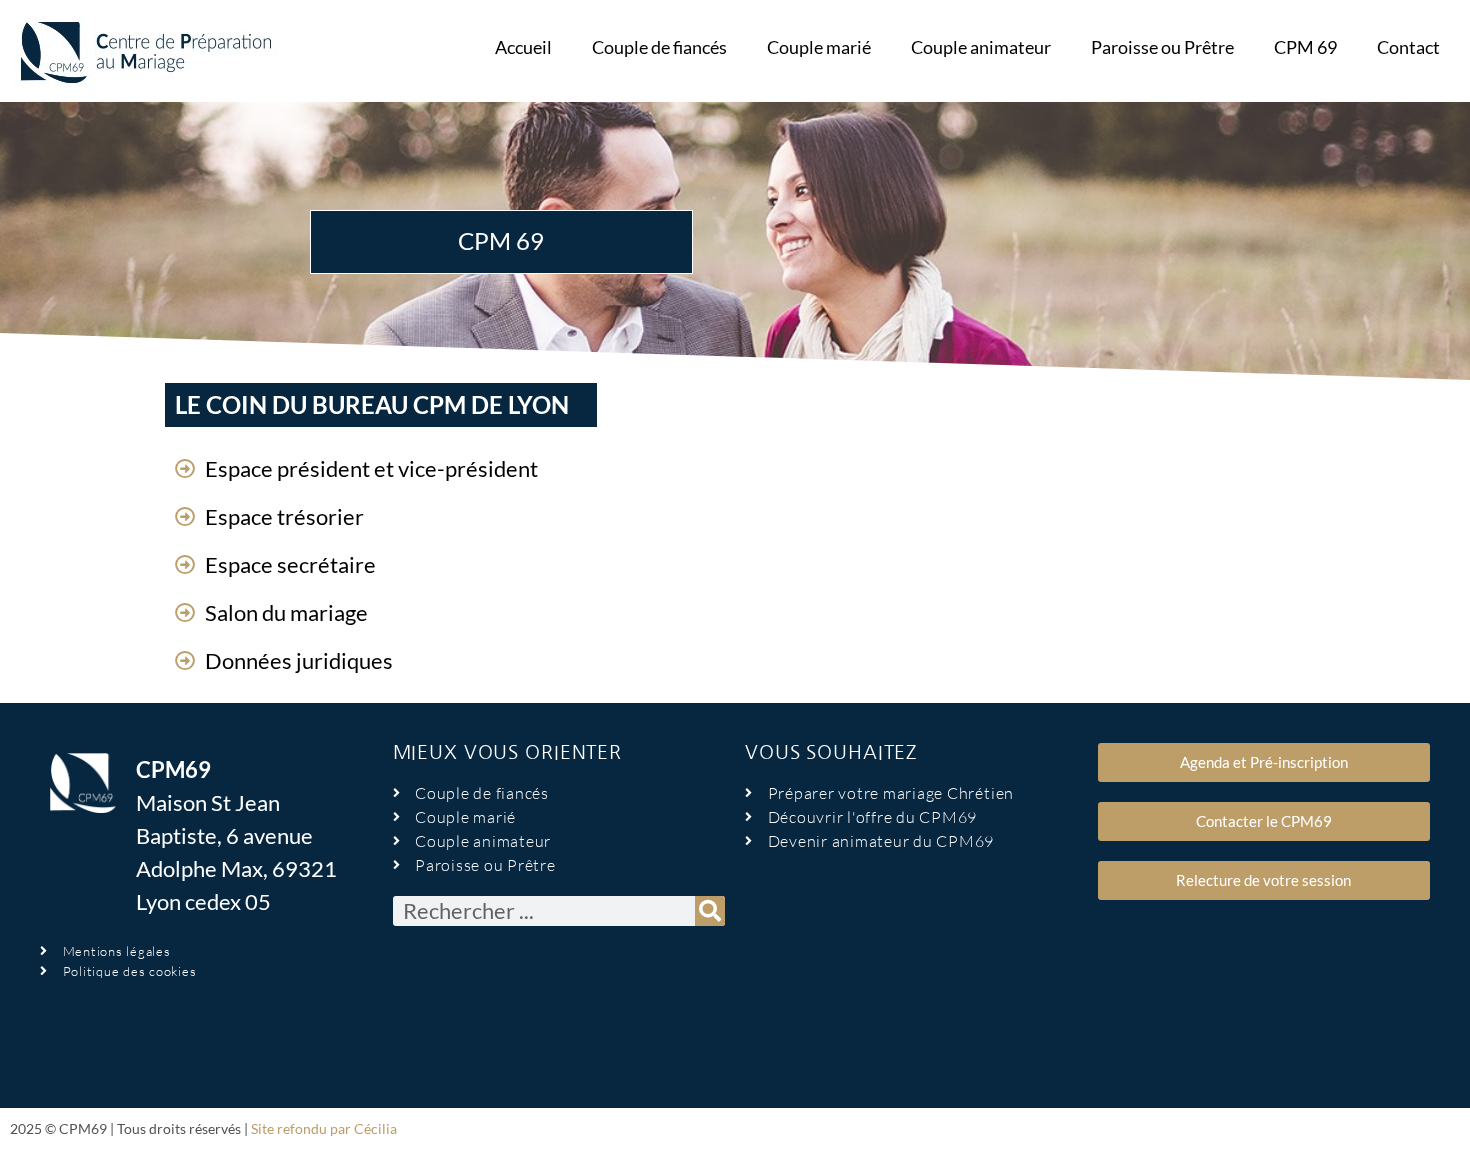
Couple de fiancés (659, 47)
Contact (1408, 47)
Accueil (523, 47)
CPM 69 (1305, 47)
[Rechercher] (710, 911)
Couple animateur (981, 47)
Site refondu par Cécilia (324, 1128)
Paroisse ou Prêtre (1162, 47)
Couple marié (819, 47)
